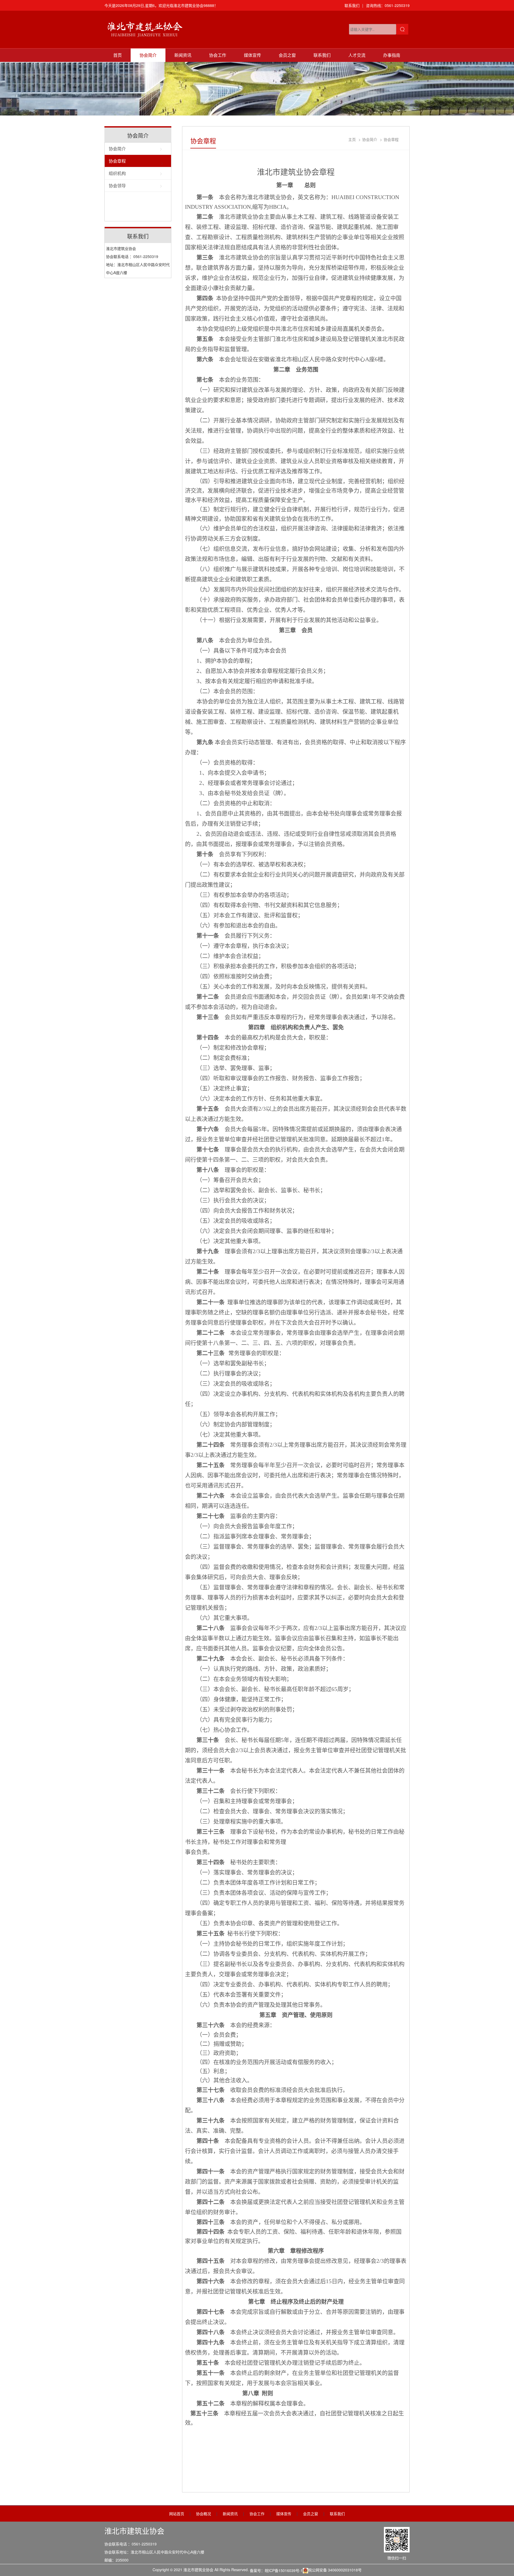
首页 (118, 55)
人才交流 (357, 55)
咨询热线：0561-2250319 (388, 5)
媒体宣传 (252, 55)
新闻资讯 (183, 55)
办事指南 (392, 55)
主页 (352, 139)
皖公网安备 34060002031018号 (335, 2570)
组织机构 (117, 173)
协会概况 (203, 2514)
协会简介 (148, 55)
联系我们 (352, 5)
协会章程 (117, 161)
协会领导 (117, 186)
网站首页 (177, 2514)
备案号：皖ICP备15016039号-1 (276, 2570)
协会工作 (218, 55)
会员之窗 (287, 55)
